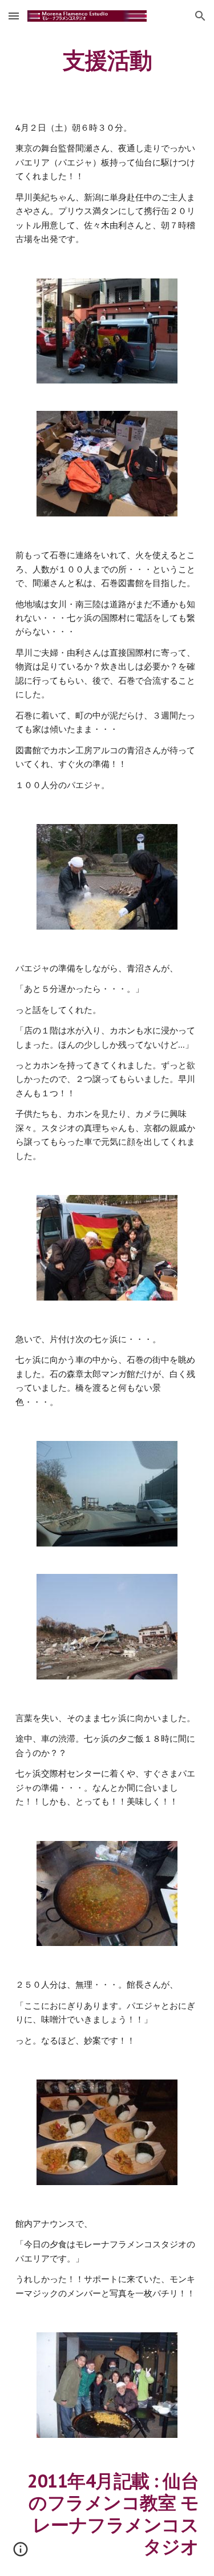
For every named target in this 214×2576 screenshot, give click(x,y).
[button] (14, 16)
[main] (107, 60)
